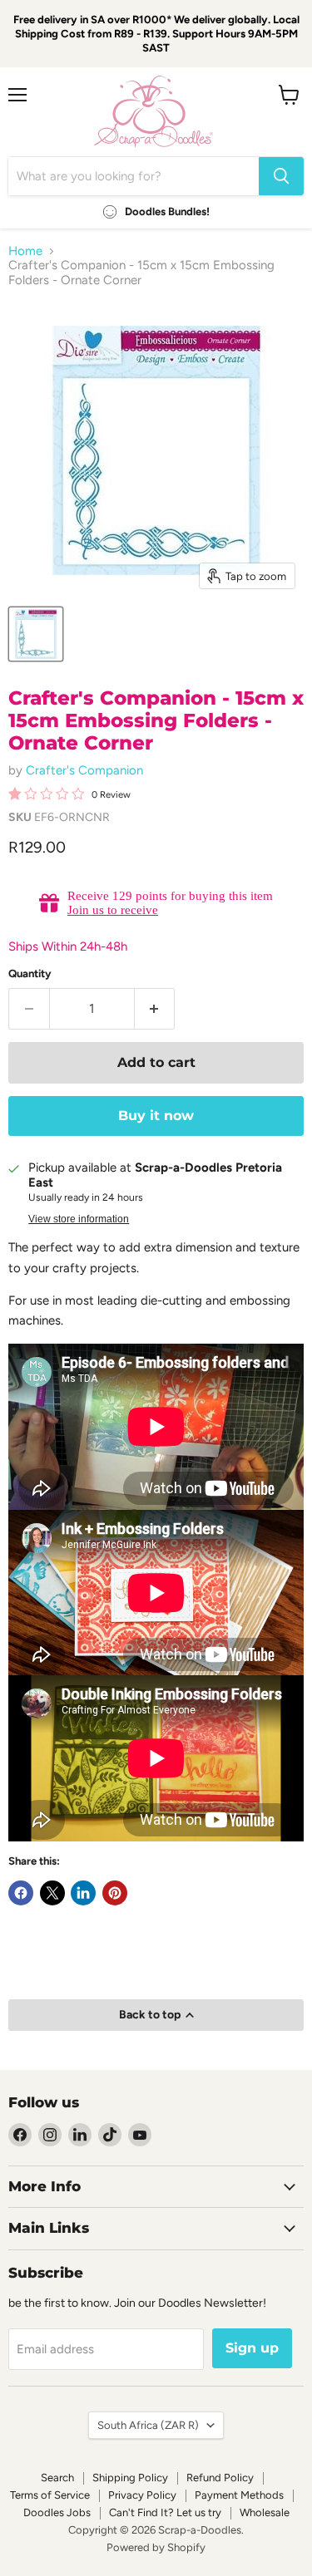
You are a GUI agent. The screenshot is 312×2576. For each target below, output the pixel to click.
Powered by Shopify (156, 2547)
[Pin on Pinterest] (115, 1893)
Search (57, 2478)
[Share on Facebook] (21, 1893)
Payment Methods (239, 2495)
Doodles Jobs (57, 2512)
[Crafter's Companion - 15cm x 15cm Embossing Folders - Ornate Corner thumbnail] (36, 634)
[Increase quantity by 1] (155, 1009)
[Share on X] (52, 1893)
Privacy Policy (142, 2495)
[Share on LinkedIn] (83, 1893)
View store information (79, 1219)
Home (25, 251)
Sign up (252, 2348)
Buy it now (156, 1116)
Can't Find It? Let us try (165, 2512)
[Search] (281, 176)
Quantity (30, 973)
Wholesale (265, 2512)
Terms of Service (50, 2495)
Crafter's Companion (84, 770)
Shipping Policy (130, 2478)
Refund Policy (220, 2478)
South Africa (148, 2425)
